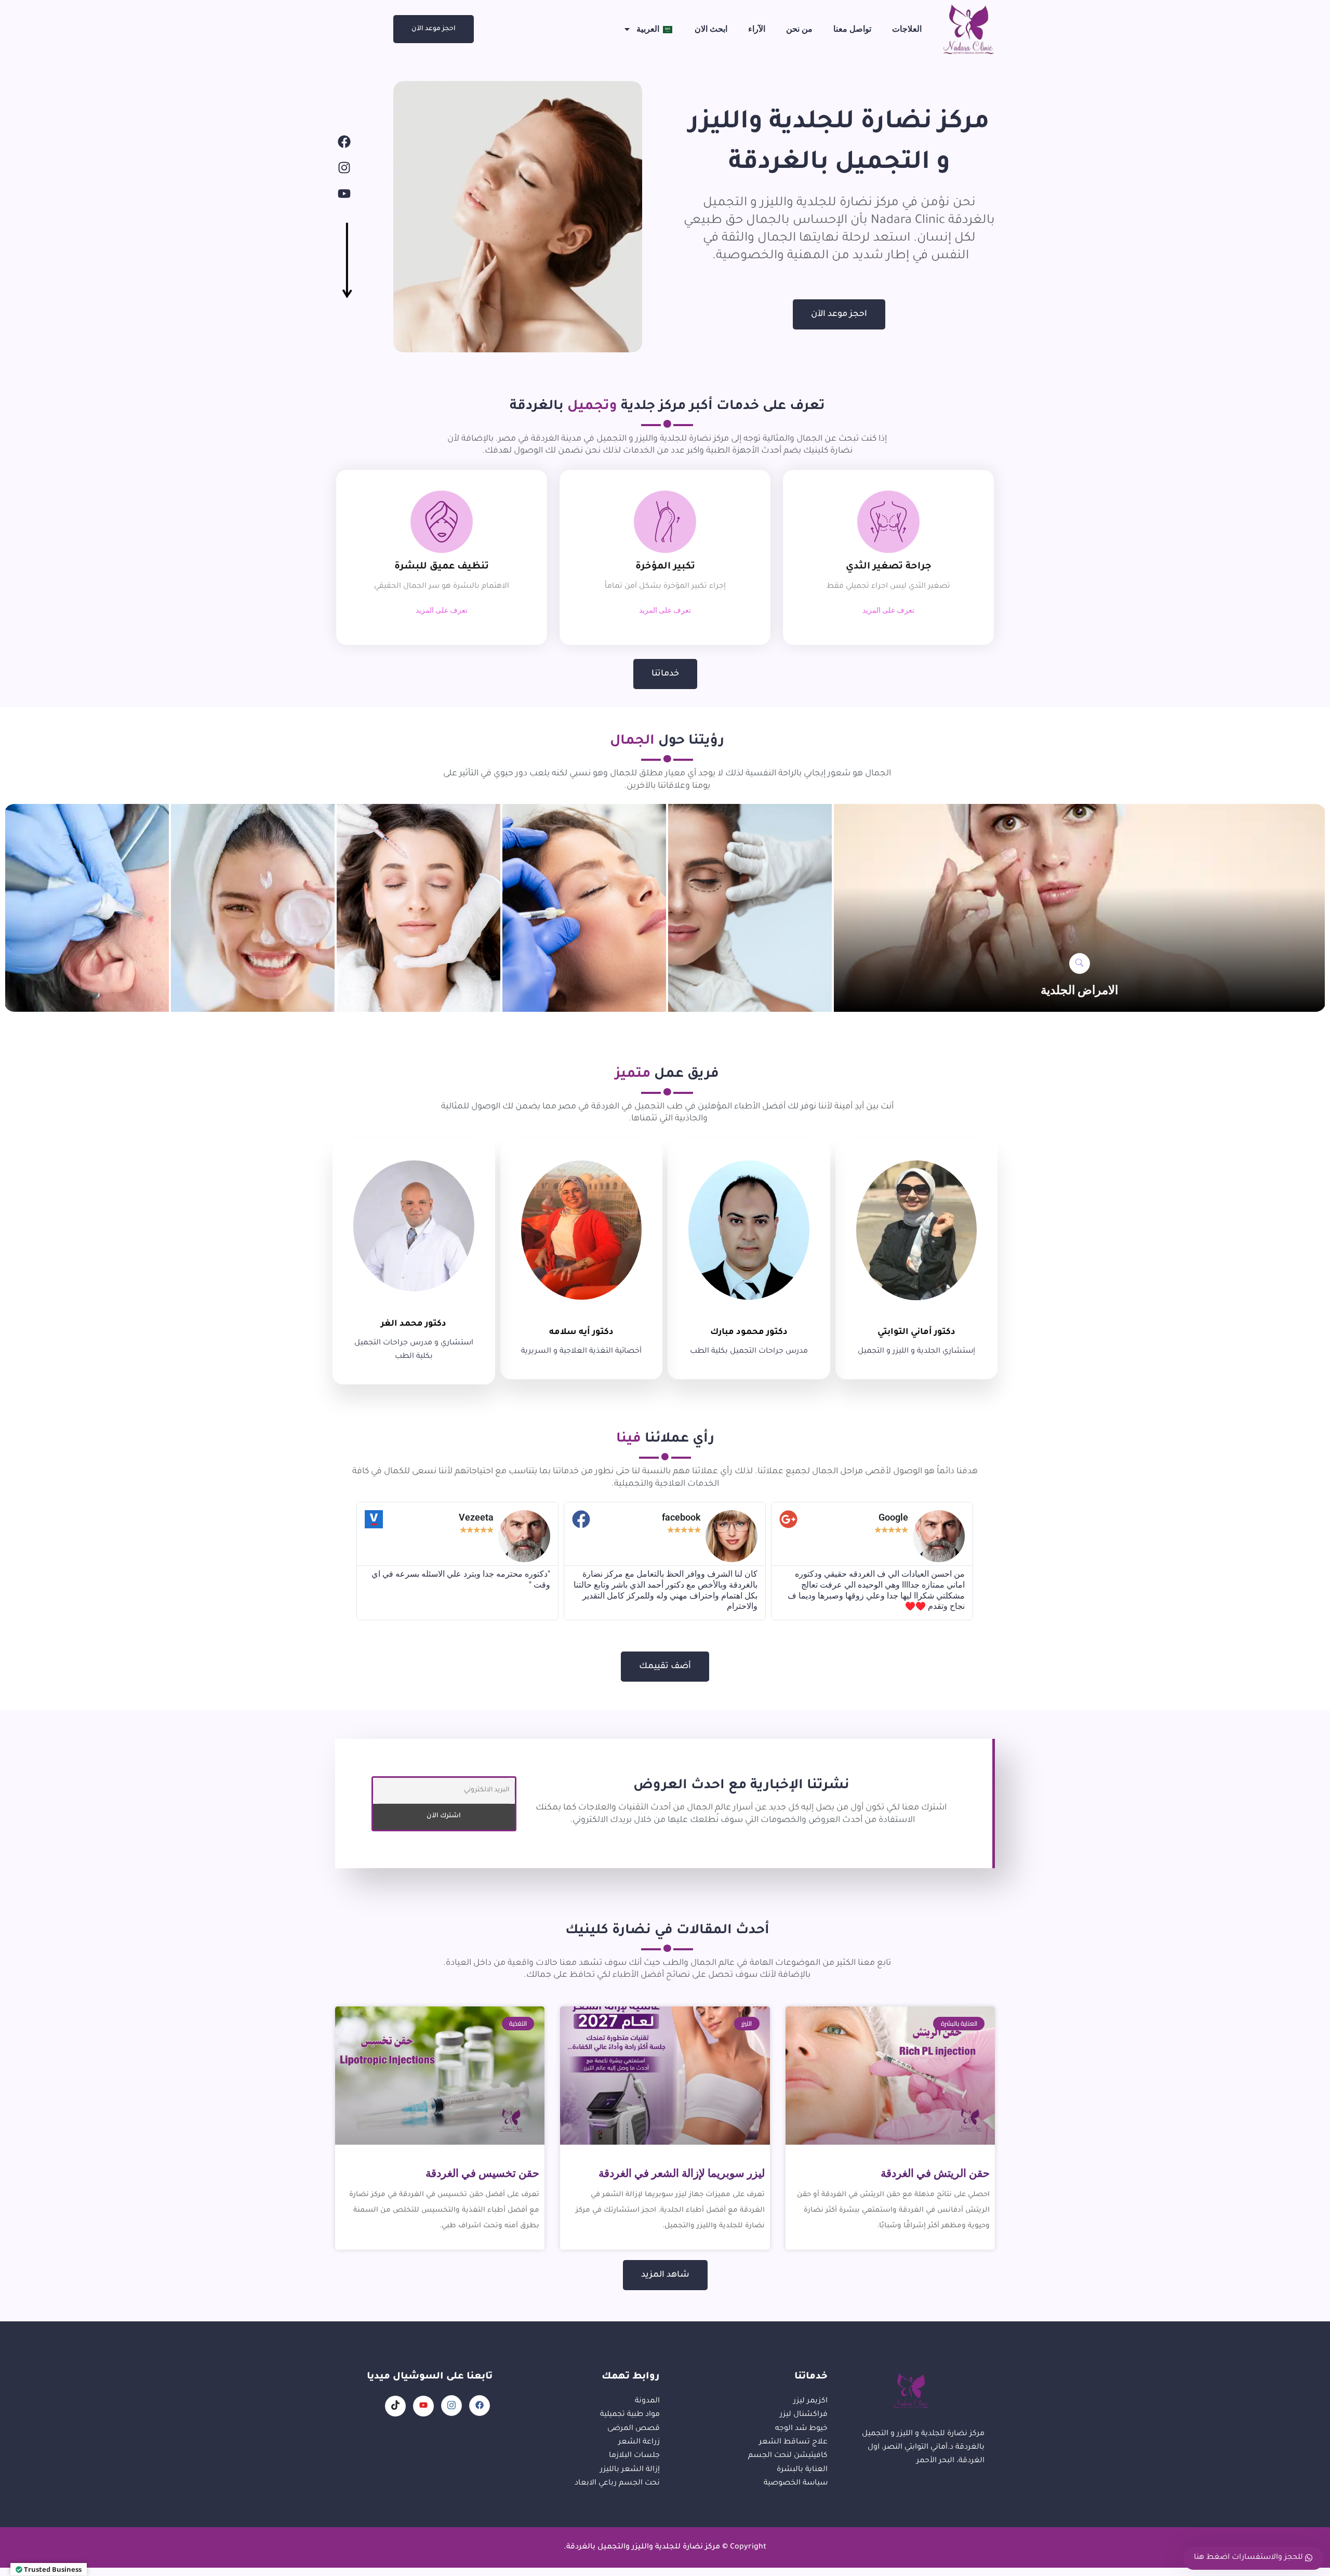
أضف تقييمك (665, 1667)
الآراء (757, 29)
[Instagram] (344, 168)
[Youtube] (344, 194)
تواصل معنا (852, 29)
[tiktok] (395, 2406)
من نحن (799, 29)
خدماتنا (665, 674)
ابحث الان (711, 29)
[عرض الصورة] (1080, 963)
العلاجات (907, 29)
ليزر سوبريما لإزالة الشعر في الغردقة (682, 2173)
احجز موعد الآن (434, 29)
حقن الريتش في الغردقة (935, 2173)
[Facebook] (344, 142)
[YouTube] (423, 2406)
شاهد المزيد (665, 2275)
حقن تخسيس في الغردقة (482, 2173)
